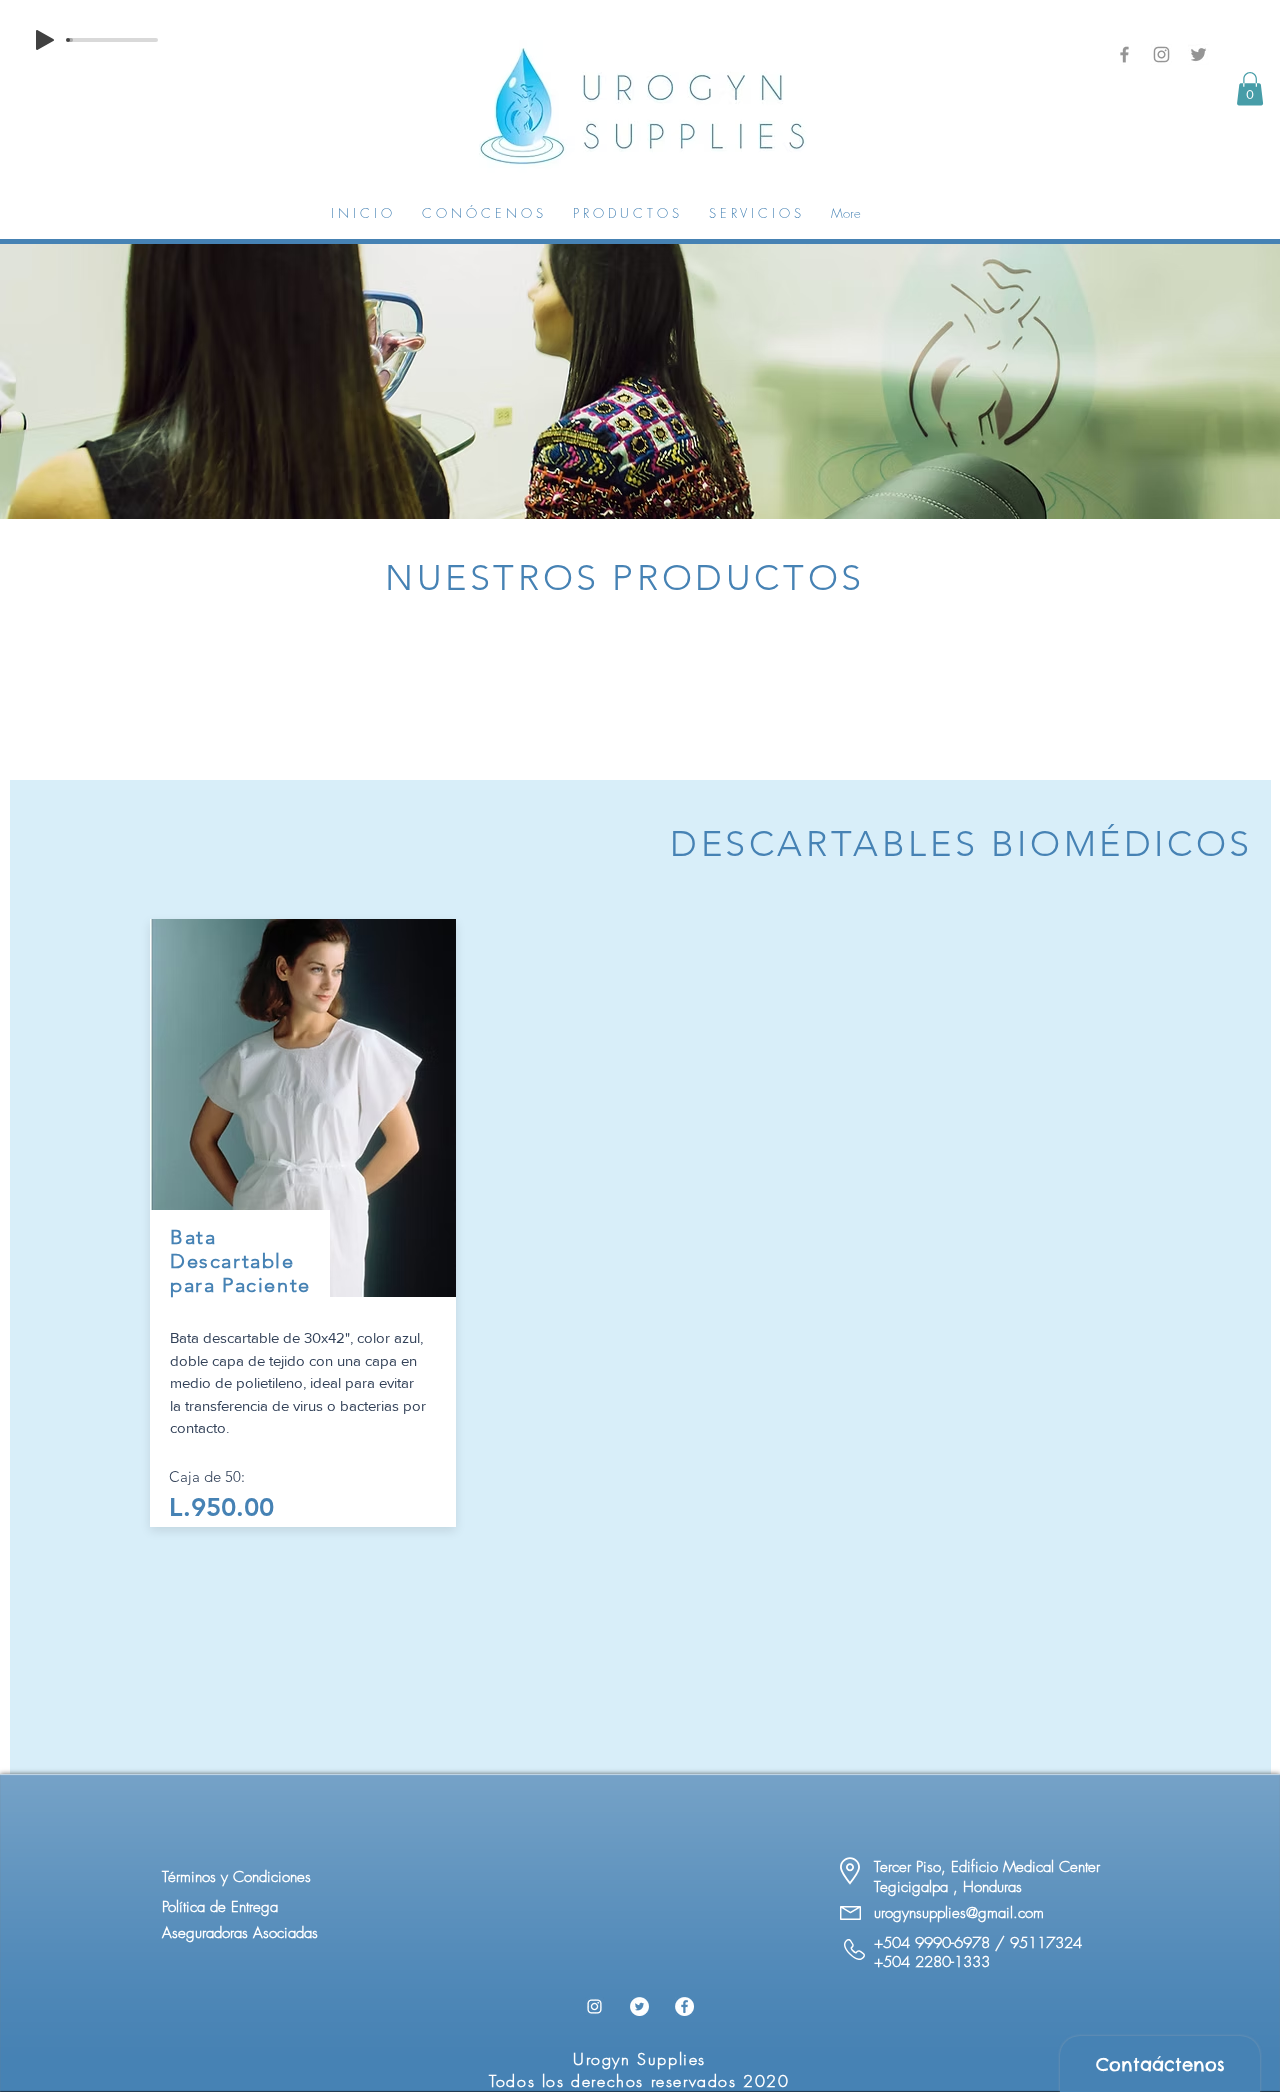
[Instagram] (1161, 54)
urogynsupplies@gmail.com (959, 1913)
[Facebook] (1124, 54)
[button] (1250, 88)
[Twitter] (1198, 54)
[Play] (45, 40)
